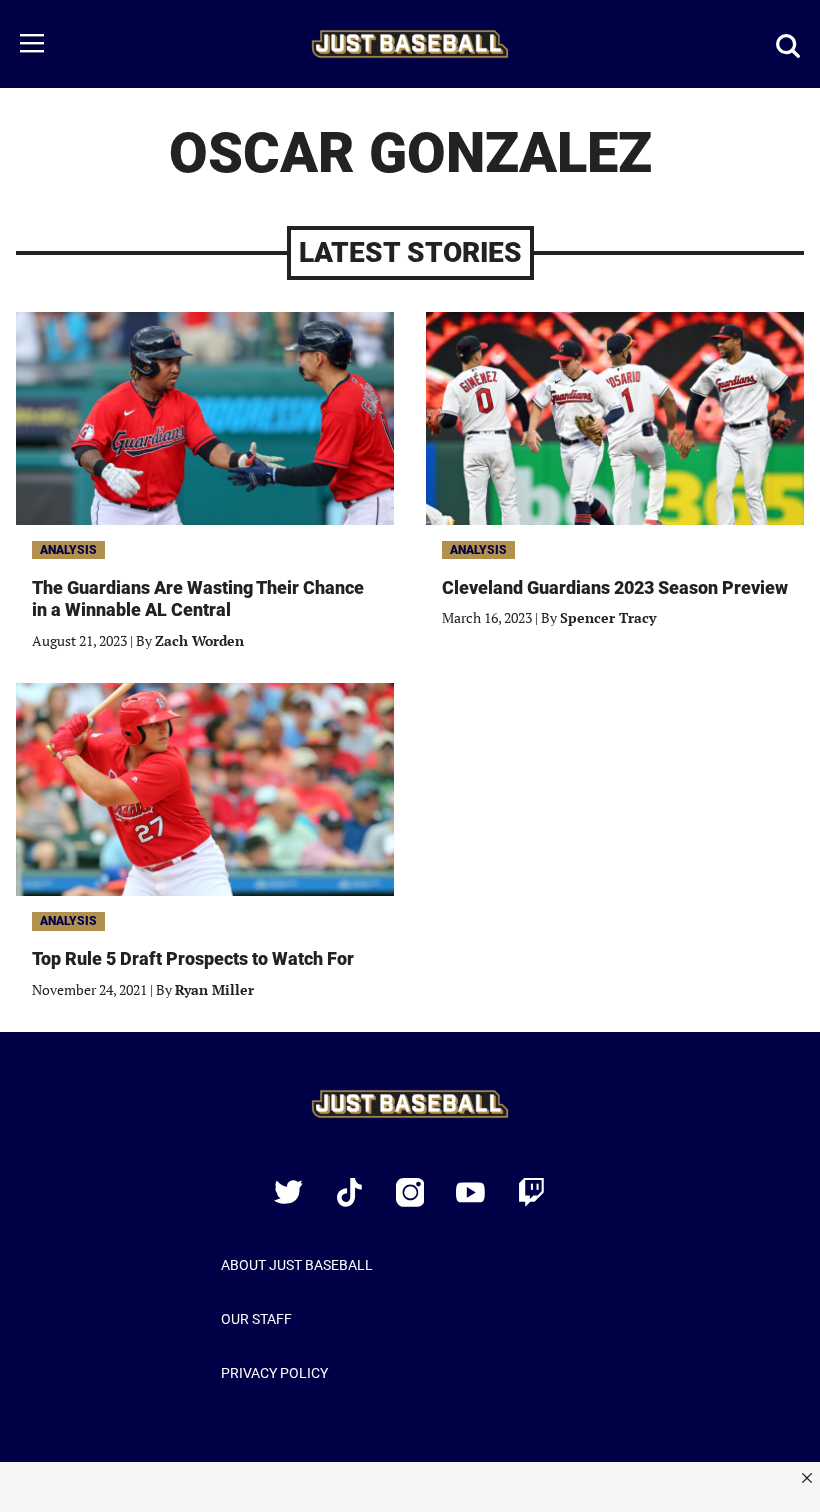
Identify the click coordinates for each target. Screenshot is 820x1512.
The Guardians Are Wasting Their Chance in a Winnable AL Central (198, 599)
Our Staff (256, 1319)
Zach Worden (199, 640)
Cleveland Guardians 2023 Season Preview (615, 587)
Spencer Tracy (608, 617)
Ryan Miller (214, 989)
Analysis (68, 550)
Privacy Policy (274, 1373)
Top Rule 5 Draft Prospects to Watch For (193, 958)
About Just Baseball (297, 1265)
